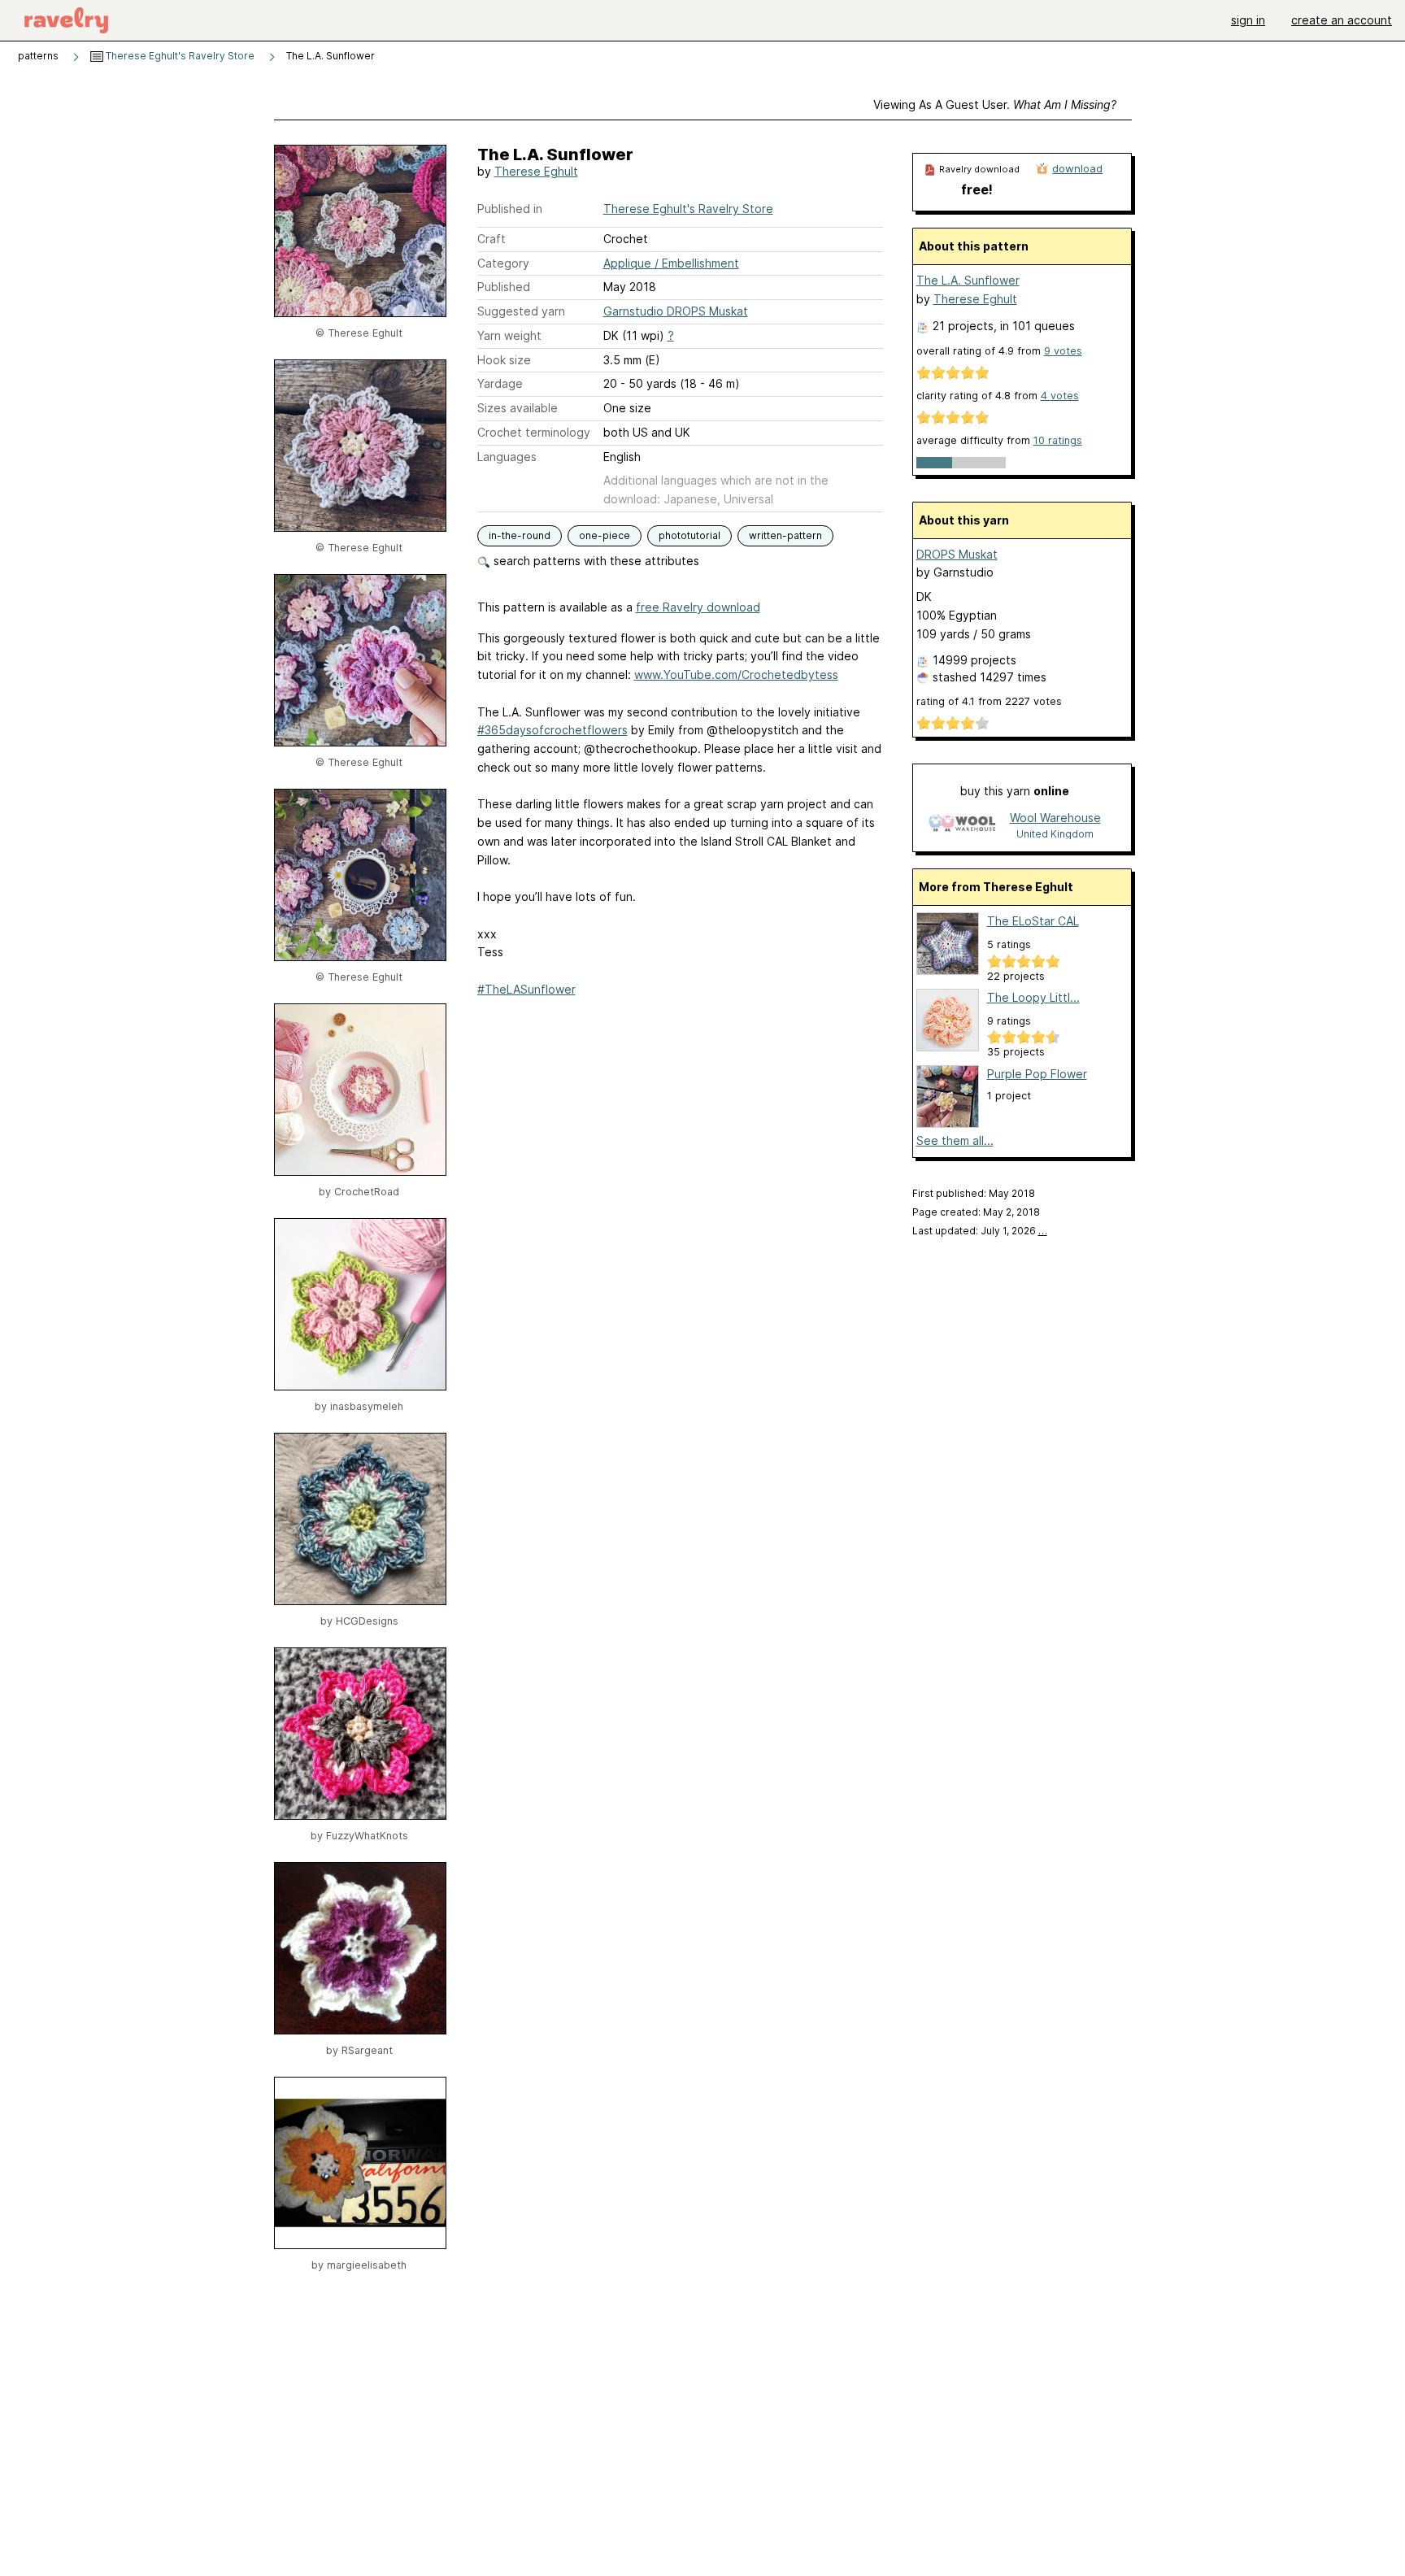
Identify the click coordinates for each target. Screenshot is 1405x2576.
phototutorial (689, 535)
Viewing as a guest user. (995, 104)
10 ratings (1058, 440)
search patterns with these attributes (595, 561)
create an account (1342, 20)
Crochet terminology (534, 432)
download (1077, 168)
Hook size (504, 360)
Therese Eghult (536, 171)
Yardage (500, 383)
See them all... (955, 1140)
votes (1063, 351)
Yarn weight (509, 335)
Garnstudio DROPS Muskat (676, 311)
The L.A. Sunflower (968, 280)
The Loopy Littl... (1033, 997)
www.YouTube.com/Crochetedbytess (736, 674)
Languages (507, 457)
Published (504, 287)
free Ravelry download (698, 607)
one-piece (605, 535)
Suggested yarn (521, 311)
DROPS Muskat (957, 554)
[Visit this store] (962, 825)
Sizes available (518, 408)
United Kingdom (1055, 834)
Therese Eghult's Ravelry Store (179, 56)
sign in (1248, 20)
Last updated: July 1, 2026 (980, 1231)
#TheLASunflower (526, 989)
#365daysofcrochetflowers (552, 730)
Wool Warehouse (1055, 818)
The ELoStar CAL (1033, 921)
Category (503, 263)
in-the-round (520, 535)
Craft (492, 239)
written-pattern (785, 535)
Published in (510, 209)
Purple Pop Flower (1037, 1074)
